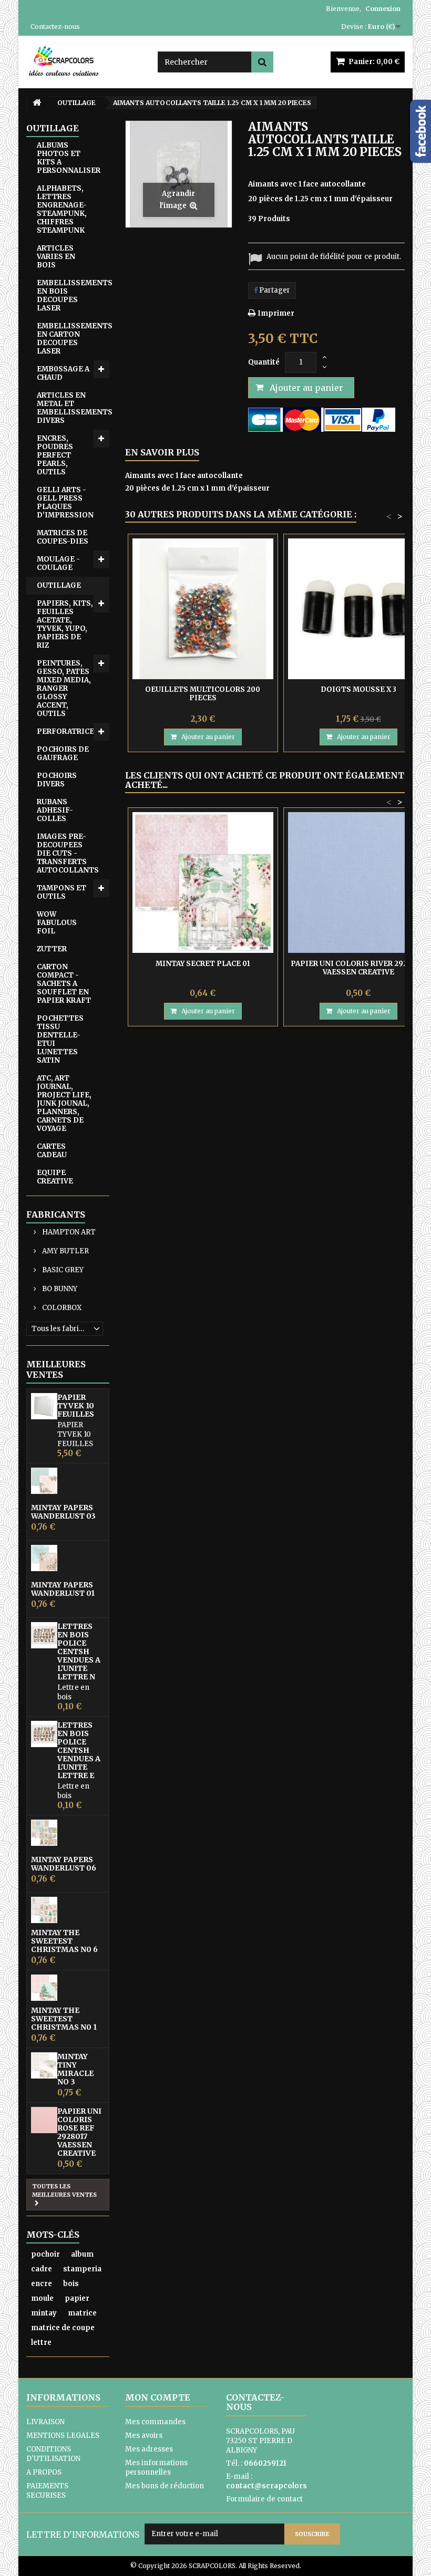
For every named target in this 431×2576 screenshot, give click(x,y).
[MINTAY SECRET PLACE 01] (203, 882)
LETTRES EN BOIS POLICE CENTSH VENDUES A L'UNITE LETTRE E (79, 1750)
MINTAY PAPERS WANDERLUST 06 (64, 1864)
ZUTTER (52, 949)
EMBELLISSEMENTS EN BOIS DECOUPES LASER (73, 295)
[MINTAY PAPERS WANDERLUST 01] (44, 1558)
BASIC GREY (62, 1270)
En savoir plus (162, 452)
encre (42, 2284)
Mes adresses (149, 2449)
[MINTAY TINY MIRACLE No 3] (44, 2065)
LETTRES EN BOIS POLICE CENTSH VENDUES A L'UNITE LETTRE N (79, 1651)
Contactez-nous (55, 27)
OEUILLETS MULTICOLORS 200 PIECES (203, 694)
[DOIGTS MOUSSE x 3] (358, 609)
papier (77, 2298)
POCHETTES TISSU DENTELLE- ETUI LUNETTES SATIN (60, 1039)
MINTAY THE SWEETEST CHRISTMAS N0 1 (64, 2019)
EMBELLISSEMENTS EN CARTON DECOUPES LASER (73, 339)
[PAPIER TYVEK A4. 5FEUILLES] (44, 1406)
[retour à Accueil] (37, 103)
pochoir (45, 2254)
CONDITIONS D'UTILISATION (53, 2454)
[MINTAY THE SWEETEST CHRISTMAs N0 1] (44, 1988)
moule (42, 2298)
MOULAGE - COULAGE (58, 563)
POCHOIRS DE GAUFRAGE (63, 754)
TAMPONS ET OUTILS (61, 892)
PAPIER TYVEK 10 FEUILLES (76, 1406)
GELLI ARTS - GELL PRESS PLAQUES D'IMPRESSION (65, 502)
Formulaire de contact (264, 2499)
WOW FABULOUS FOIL (57, 923)
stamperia (82, 2269)
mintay (44, 2313)
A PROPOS (44, 2472)
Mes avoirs (144, 2435)
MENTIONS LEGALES (63, 2435)
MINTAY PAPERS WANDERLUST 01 (63, 1589)
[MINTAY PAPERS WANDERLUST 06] (44, 1833)
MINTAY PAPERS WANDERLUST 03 (63, 1512)
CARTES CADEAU (52, 1151)
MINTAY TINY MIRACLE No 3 (75, 2069)
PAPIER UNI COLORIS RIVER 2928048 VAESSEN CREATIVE (358, 968)
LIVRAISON (45, 2422)
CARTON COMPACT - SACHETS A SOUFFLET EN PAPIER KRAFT (64, 984)
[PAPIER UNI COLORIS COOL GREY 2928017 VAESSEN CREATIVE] (44, 2120)
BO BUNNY (59, 1289)
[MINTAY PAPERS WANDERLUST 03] (44, 1481)
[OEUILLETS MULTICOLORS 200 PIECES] (203, 609)
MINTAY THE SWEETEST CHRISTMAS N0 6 (64, 1941)
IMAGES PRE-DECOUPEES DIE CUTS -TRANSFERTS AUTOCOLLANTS (68, 853)
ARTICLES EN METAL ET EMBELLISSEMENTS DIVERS (73, 408)
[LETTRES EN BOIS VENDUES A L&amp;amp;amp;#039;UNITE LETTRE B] (44, 1734)
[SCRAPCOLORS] (84, 61)
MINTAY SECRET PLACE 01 (203, 964)
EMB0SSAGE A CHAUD (63, 373)
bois (71, 2284)
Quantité (264, 362)
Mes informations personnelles (156, 2468)
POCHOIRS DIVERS (57, 780)
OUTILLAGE (59, 585)
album (82, 2254)
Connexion (383, 9)
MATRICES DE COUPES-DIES (63, 537)
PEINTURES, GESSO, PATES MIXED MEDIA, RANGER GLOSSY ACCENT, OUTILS (64, 688)
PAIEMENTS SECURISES (47, 2491)
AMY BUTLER (65, 1251)
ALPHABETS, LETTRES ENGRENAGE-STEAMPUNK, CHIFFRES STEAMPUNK (62, 209)
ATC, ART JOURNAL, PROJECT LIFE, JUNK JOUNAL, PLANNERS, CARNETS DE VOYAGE (64, 1103)
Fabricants (56, 1214)
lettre (41, 2343)
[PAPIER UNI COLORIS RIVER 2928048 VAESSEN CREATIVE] (358, 882)
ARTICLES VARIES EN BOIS (56, 257)
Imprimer (276, 313)
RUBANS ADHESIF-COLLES (55, 810)
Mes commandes (155, 2422)
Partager (274, 290)
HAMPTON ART (68, 1232)
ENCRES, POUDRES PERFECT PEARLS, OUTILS (55, 455)
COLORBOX (61, 1308)
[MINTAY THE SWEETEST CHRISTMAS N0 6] (44, 1910)
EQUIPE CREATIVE (55, 1177)
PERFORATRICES (68, 731)
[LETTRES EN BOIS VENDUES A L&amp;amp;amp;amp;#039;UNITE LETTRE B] (44, 1635)
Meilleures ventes (56, 1369)
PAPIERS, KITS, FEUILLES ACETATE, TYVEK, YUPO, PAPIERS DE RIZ (65, 624)
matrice (82, 2313)
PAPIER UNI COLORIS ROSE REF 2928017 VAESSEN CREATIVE (79, 2132)
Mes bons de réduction (165, 2486)
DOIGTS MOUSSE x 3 (358, 689)
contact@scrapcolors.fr (271, 2486)
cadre (42, 2269)
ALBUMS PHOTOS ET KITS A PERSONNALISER (69, 158)
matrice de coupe (63, 2328)
